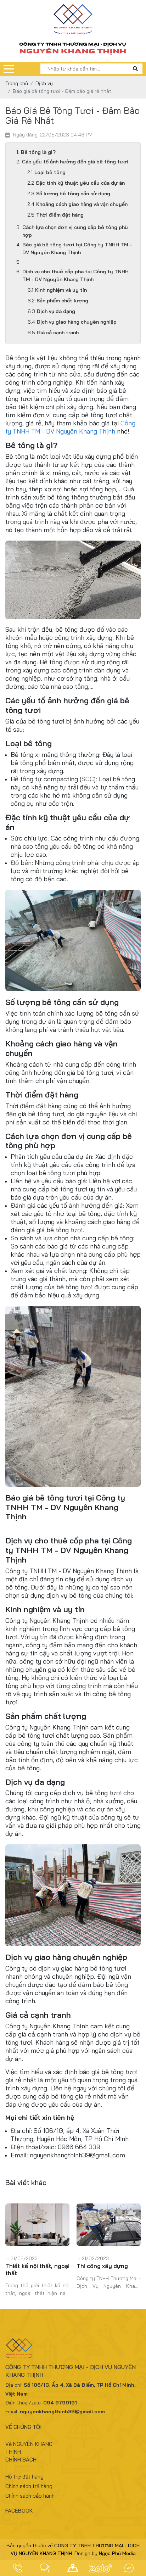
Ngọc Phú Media (117, 2553)
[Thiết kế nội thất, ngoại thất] (37, 2225)
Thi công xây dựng (102, 2266)
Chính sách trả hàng (29, 2486)
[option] (37, 2252)
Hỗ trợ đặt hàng (24, 2477)
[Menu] (9, 69)
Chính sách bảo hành (30, 2496)
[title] (17, 2568)
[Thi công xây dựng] (109, 2225)
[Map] (73, 2568)
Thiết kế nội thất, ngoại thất (37, 2269)
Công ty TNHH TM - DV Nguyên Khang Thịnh (70, 427)
